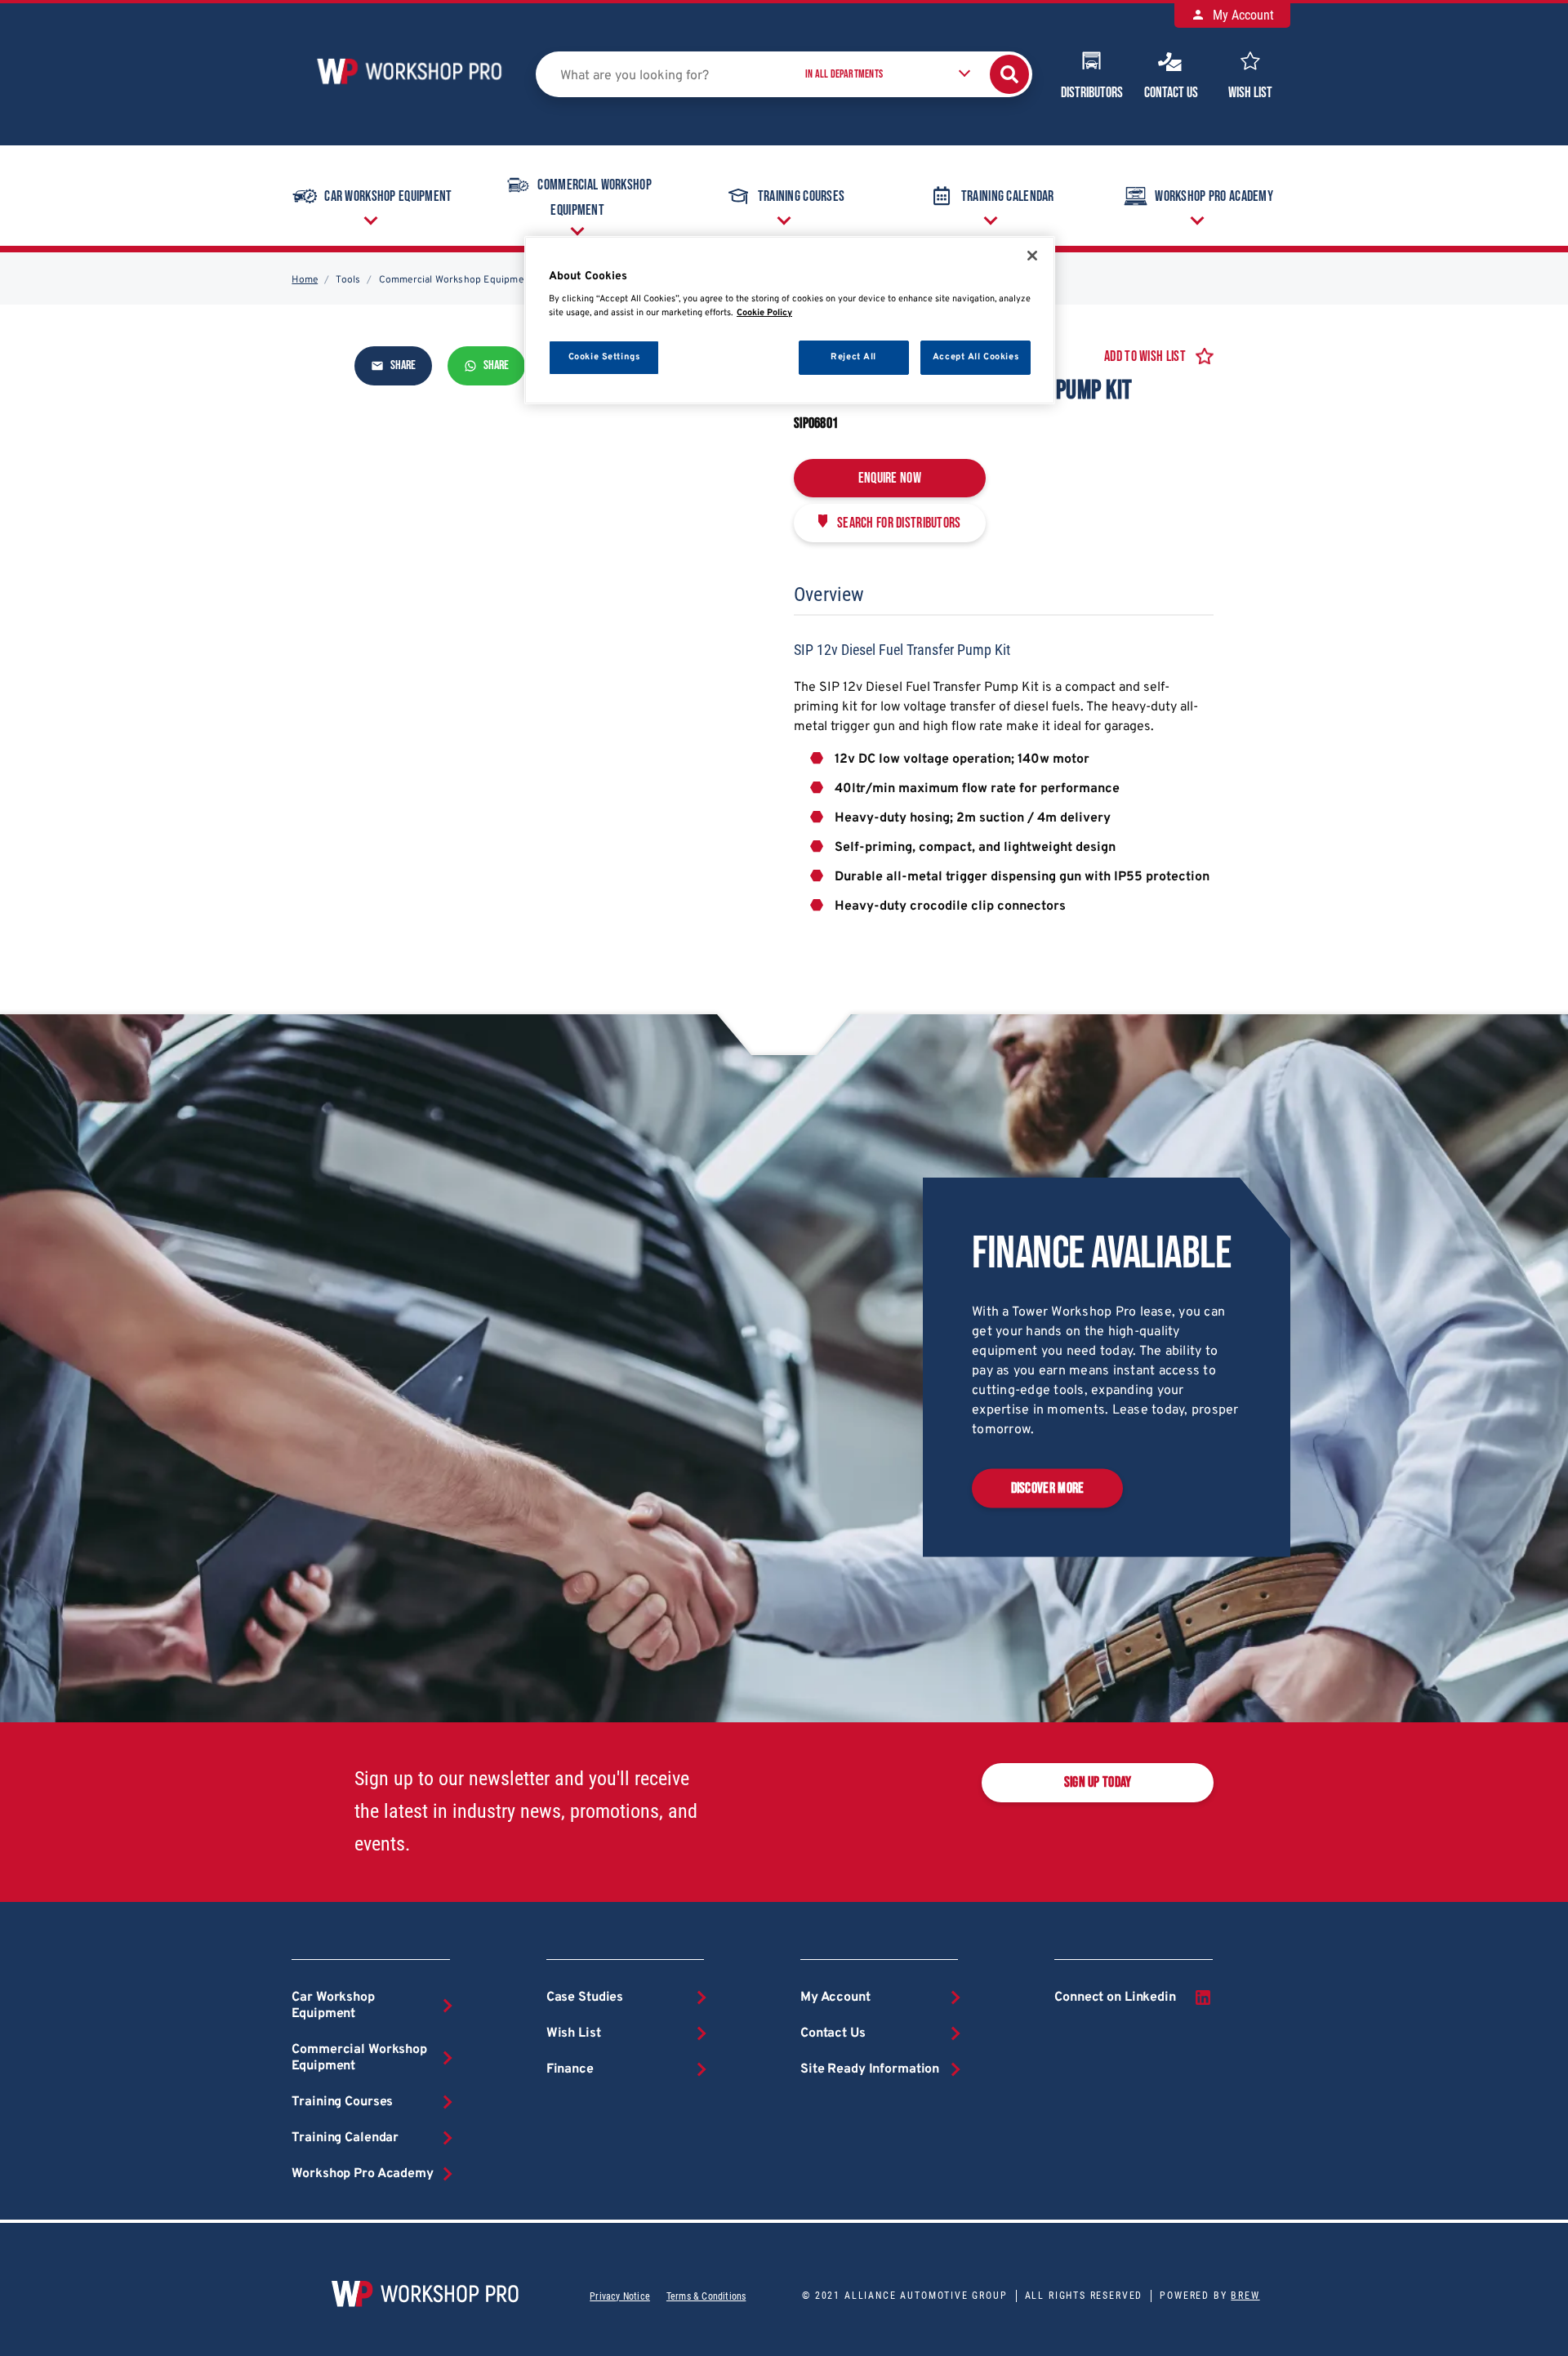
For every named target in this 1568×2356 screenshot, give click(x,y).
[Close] (1032, 256)
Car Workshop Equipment (388, 196)
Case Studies (585, 1997)
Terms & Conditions (706, 2296)
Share (402, 366)
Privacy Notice (620, 2296)
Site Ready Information (870, 2069)
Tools (348, 280)
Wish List (1250, 93)
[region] (790, 321)
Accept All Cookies (976, 357)
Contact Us (1171, 93)
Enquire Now (890, 478)
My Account (1242, 15)
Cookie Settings (604, 357)
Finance (570, 2069)
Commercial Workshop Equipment (594, 198)
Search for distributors (899, 523)
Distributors (1092, 93)
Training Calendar (1008, 196)
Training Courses (802, 196)
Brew (1245, 2296)
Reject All (853, 357)
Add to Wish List (1145, 356)
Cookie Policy (764, 313)
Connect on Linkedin (1115, 1997)
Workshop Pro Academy (1214, 196)
